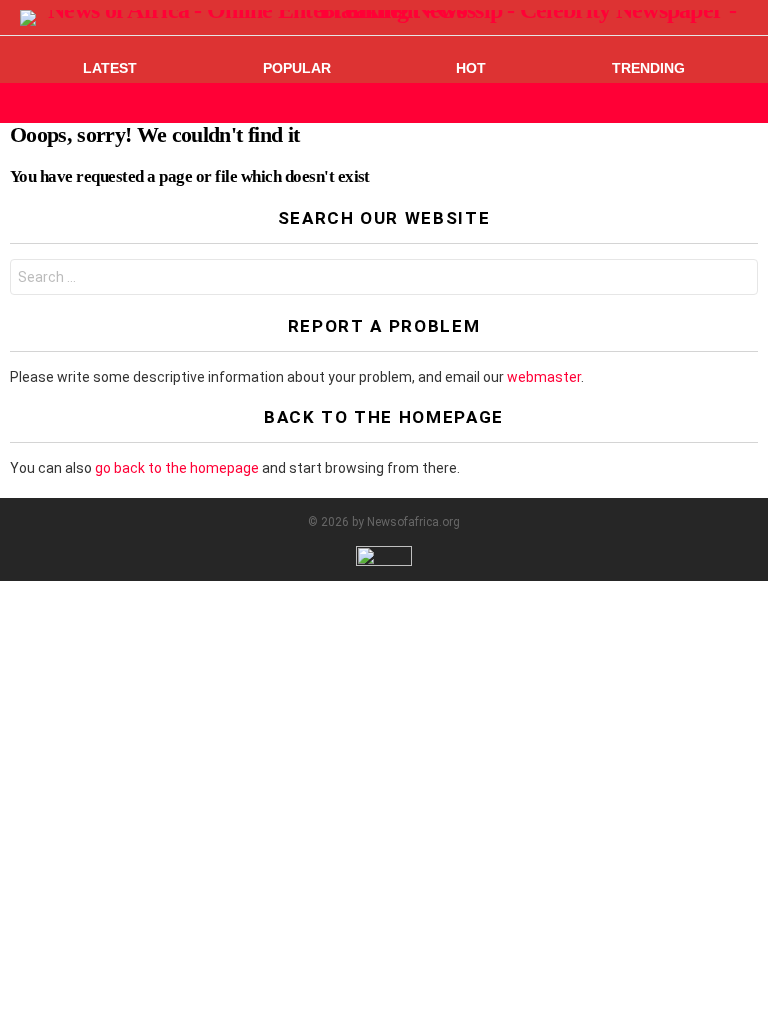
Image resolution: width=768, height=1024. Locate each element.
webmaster (544, 377)
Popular (297, 68)
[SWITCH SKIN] (712, 103)
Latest (110, 68)
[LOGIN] (746, 103)
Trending (648, 68)
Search (738, 279)
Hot (471, 68)
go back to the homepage (177, 468)
